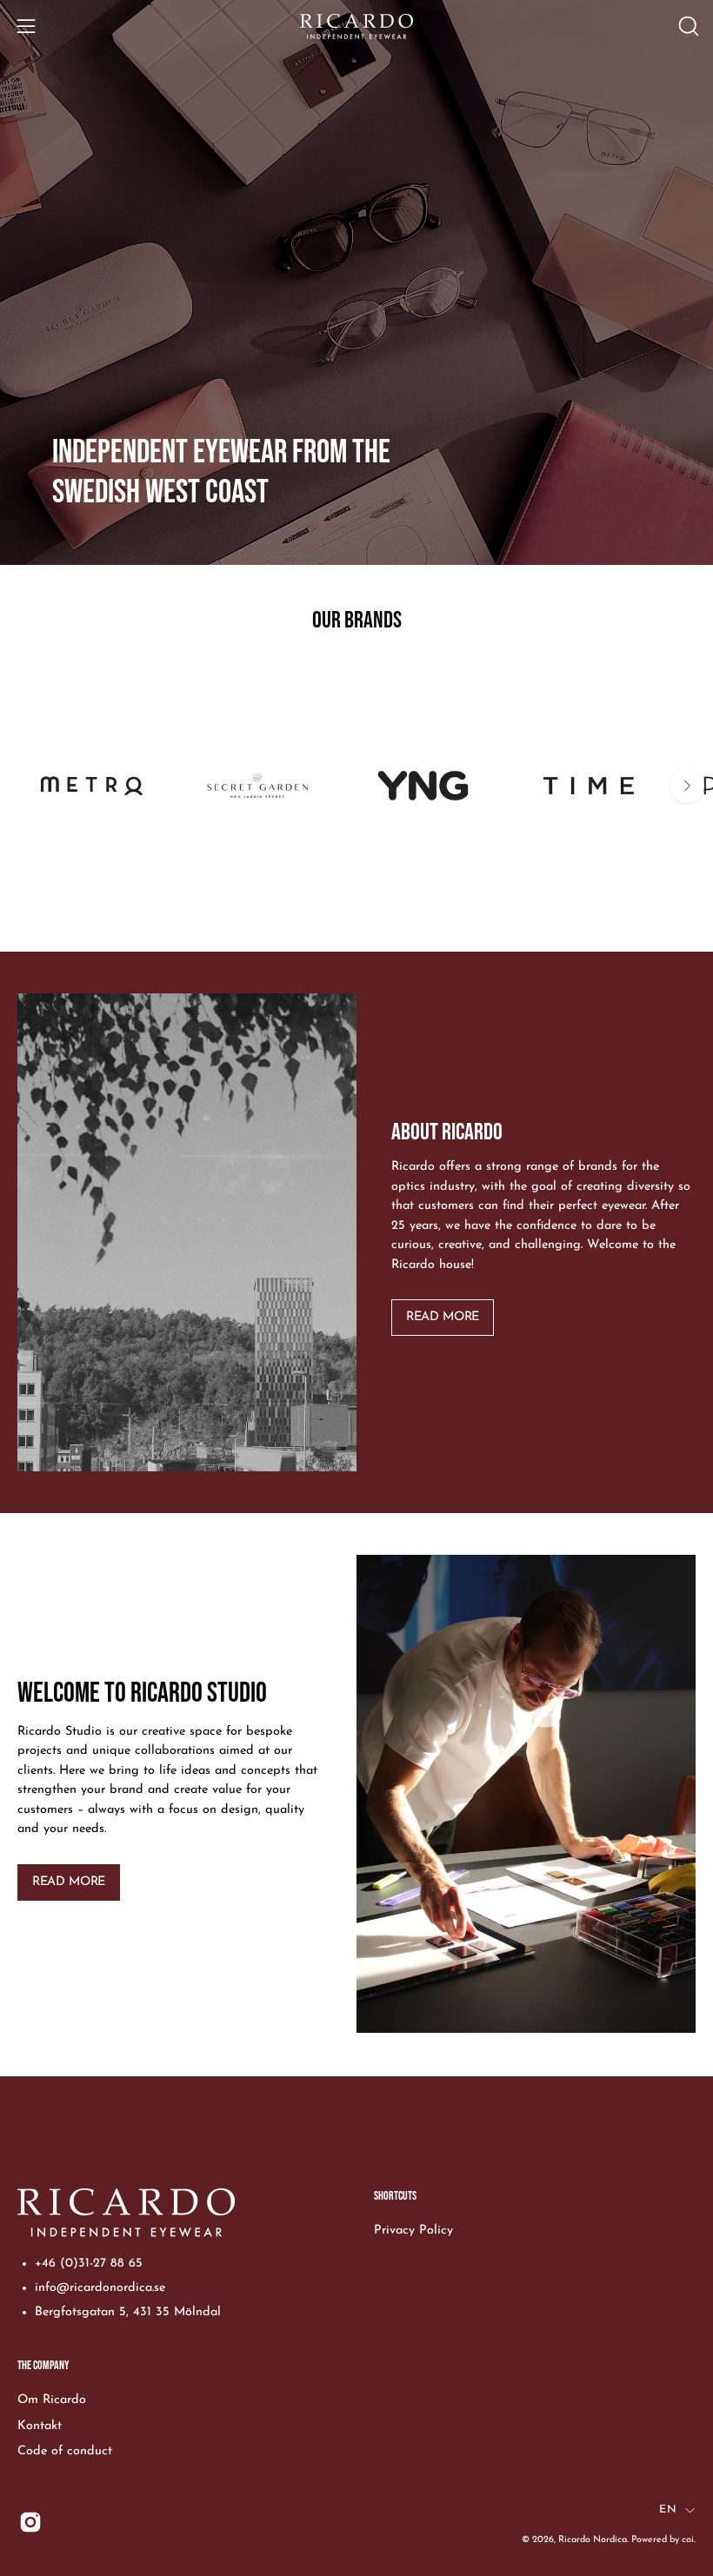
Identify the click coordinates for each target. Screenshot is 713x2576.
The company (43, 2365)
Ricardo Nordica (593, 2540)
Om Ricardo (52, 2400)
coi (688, 2540)
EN (668, 2510)
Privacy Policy (413, 2231)
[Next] (687, 786)
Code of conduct (65, 2451)
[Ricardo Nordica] (356, 27)
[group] (356, 803)
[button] (687, 26)
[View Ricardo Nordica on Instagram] (30, 2522)
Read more (443, 1317)
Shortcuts (395, 2196)
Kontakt (40, 2425)
